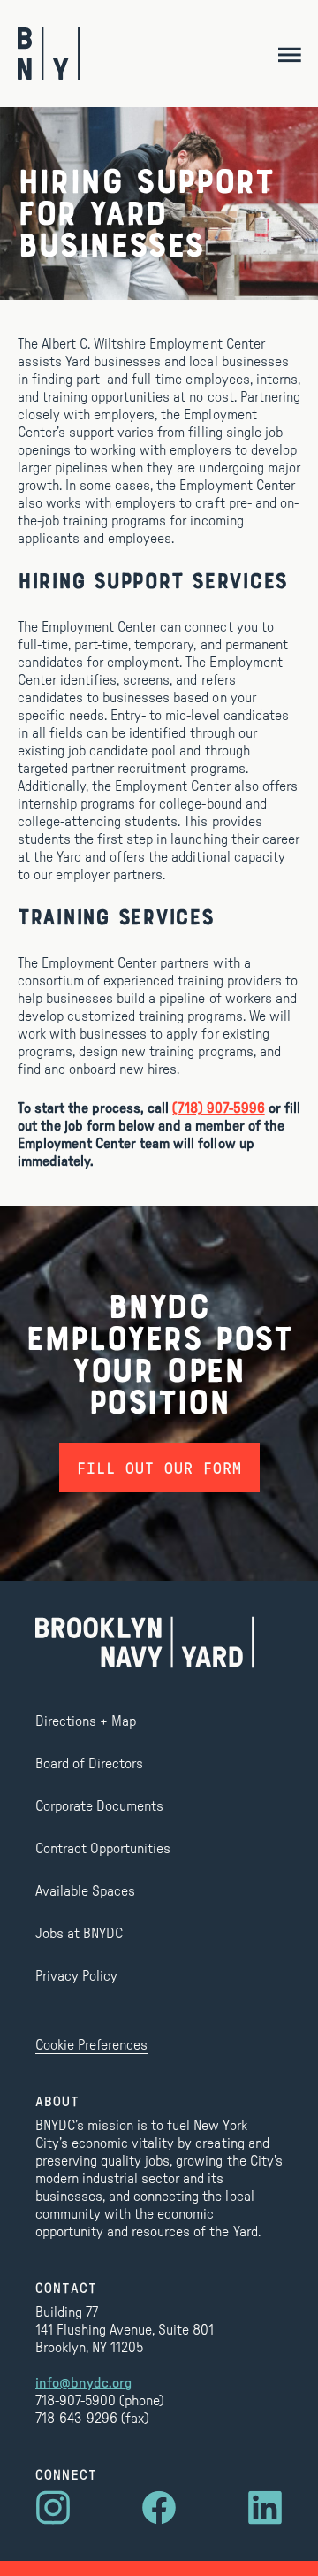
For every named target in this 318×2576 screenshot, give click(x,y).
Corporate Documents (99, 1806)
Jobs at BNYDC (79, 1934)
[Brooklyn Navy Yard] (49, 54)
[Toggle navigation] (289, 54)
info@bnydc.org (83, 2383)
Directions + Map (86, 1721)
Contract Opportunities (103, 1849)
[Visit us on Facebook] (159, 2508)
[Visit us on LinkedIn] (265, 2508)
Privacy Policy (76, 1976)
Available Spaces (85, 1891)
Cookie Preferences (91, 2045)
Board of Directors (89, 1764)
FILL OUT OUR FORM (159, 1468)
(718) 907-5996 (218, 1108)
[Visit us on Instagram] (53, 2508)
